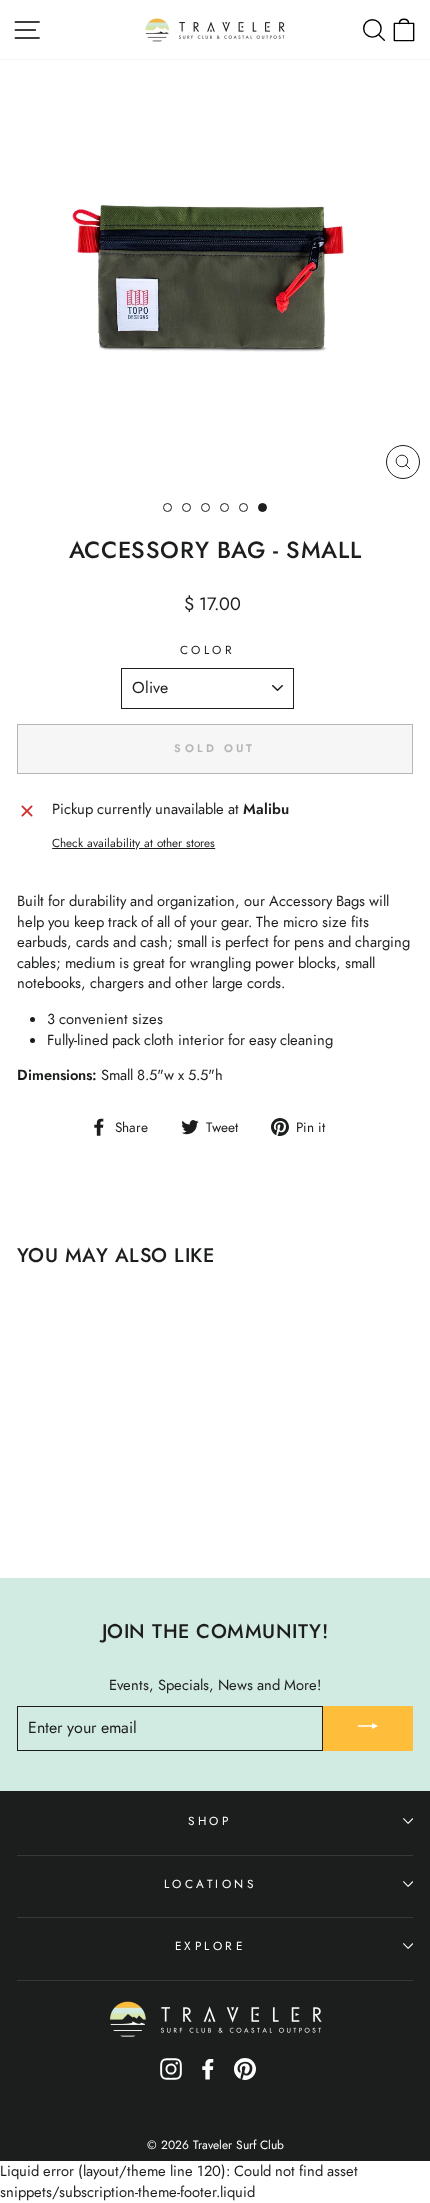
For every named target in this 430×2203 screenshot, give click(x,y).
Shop (209, 1820)
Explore (210, 1945)
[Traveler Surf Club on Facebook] (208, 2076)
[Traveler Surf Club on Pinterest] (245, 2076)
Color (208, 650)
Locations (210, 1883)
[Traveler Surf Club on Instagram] (171, 2076)
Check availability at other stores (133, 843)
